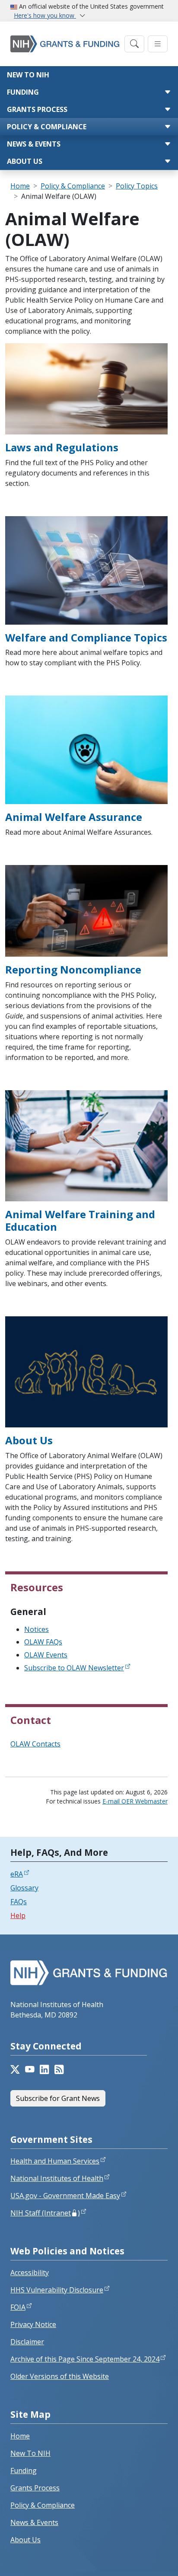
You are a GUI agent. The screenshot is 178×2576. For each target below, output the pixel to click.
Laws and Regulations (62, 447)
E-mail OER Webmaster (135, 1801)
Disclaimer (27, 2342)
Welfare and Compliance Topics (86, 637)
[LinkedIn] (44, 2069)
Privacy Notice (33, 2324)
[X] (15, 2069)
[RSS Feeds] (59, 2069)
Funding (23, 92)
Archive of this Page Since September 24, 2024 (85, 2359)
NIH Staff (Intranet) (45, 2213)
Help (18, 1915)
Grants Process (37, 109)
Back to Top (140, 2559)
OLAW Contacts (35, 1744)
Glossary (24, 1888)
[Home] (65, 44)
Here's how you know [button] (45, 15)
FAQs (19, 1902)
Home (20, 186)
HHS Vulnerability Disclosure (57, 2290)
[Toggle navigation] (134, 44)
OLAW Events (46, 1655)
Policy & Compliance (47, 127)
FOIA (18, 2307)
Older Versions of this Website (60, 2376)
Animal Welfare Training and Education (80, 1220)
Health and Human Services (55, 2161)
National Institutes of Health (57, 2178)
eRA (17, 1874)
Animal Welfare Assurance (74, 817)
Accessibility (30, 2273)
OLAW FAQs (43, 1642)
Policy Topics (137, 186)
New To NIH (30, 2453)
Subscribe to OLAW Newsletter (74, 1668)
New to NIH (28, 75)
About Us (25, 161)
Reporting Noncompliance (73, 969)
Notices (37, 1629)
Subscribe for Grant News (58, 2098)
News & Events (34, 144)
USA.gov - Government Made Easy (65, 2196)
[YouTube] (30, 2069)
